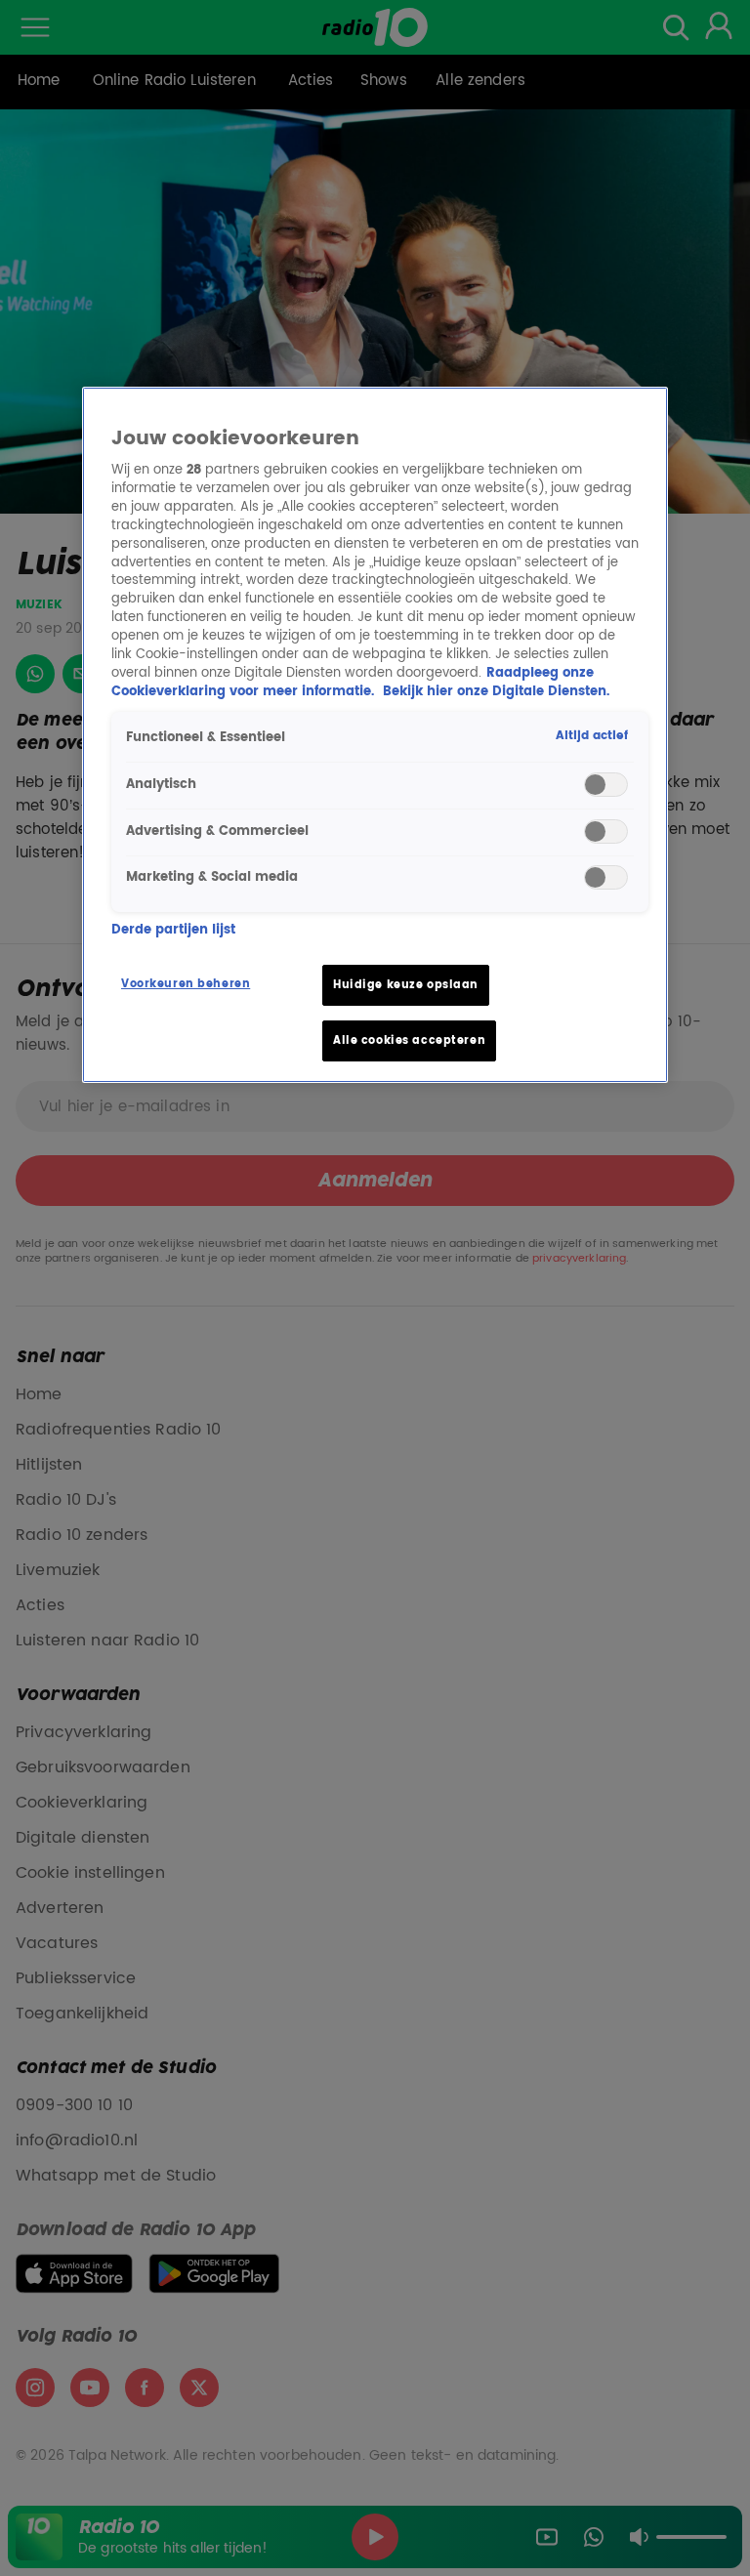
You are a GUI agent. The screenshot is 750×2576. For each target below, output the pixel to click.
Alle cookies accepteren (409, 1040)
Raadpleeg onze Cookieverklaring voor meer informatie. (353, 683)
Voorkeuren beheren (186, 984)
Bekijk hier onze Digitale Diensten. (496, 692)
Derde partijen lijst (173, 931)
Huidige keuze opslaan (406, 985)
